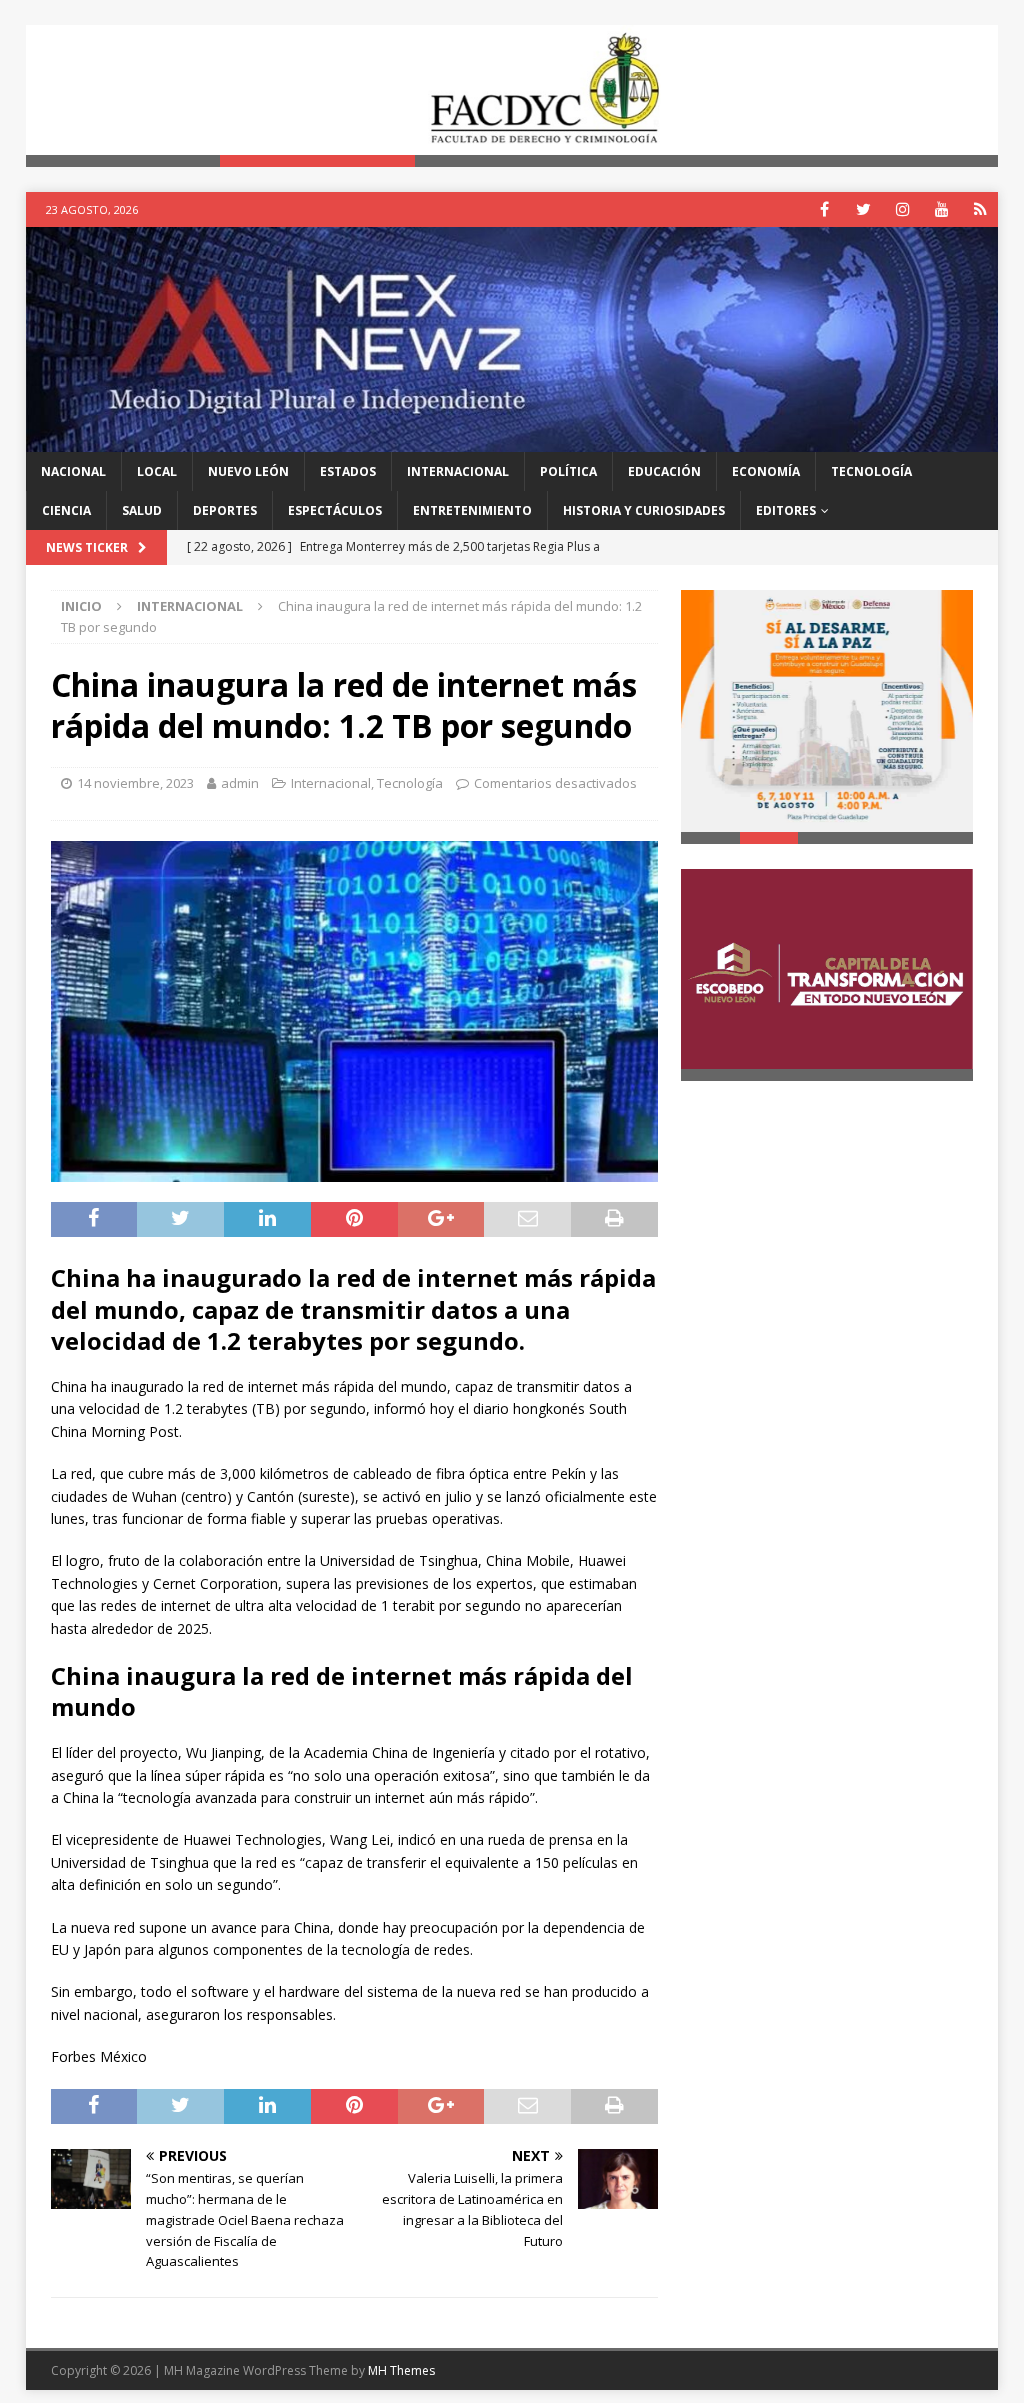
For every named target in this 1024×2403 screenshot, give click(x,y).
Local (157, 471)
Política (568, 471)
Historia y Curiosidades (644, 510)
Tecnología (871, 471)
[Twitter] (863, 209)
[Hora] (980, 209)
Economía (766, 471)
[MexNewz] (512, 439)
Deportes (225, 510)
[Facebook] (824, 209)
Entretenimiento (472, 510)
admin (240, 783)
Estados (348, 471)
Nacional (73, 471)
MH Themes (401, 2370)
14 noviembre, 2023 (135, 783)
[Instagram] (902, 209)
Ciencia (66, 510)
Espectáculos (335, 510)
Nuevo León (248, 471)
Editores (786, 510)
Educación (664, 471)
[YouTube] (941, 209)
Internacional (458, 471)
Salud (142, 510)
